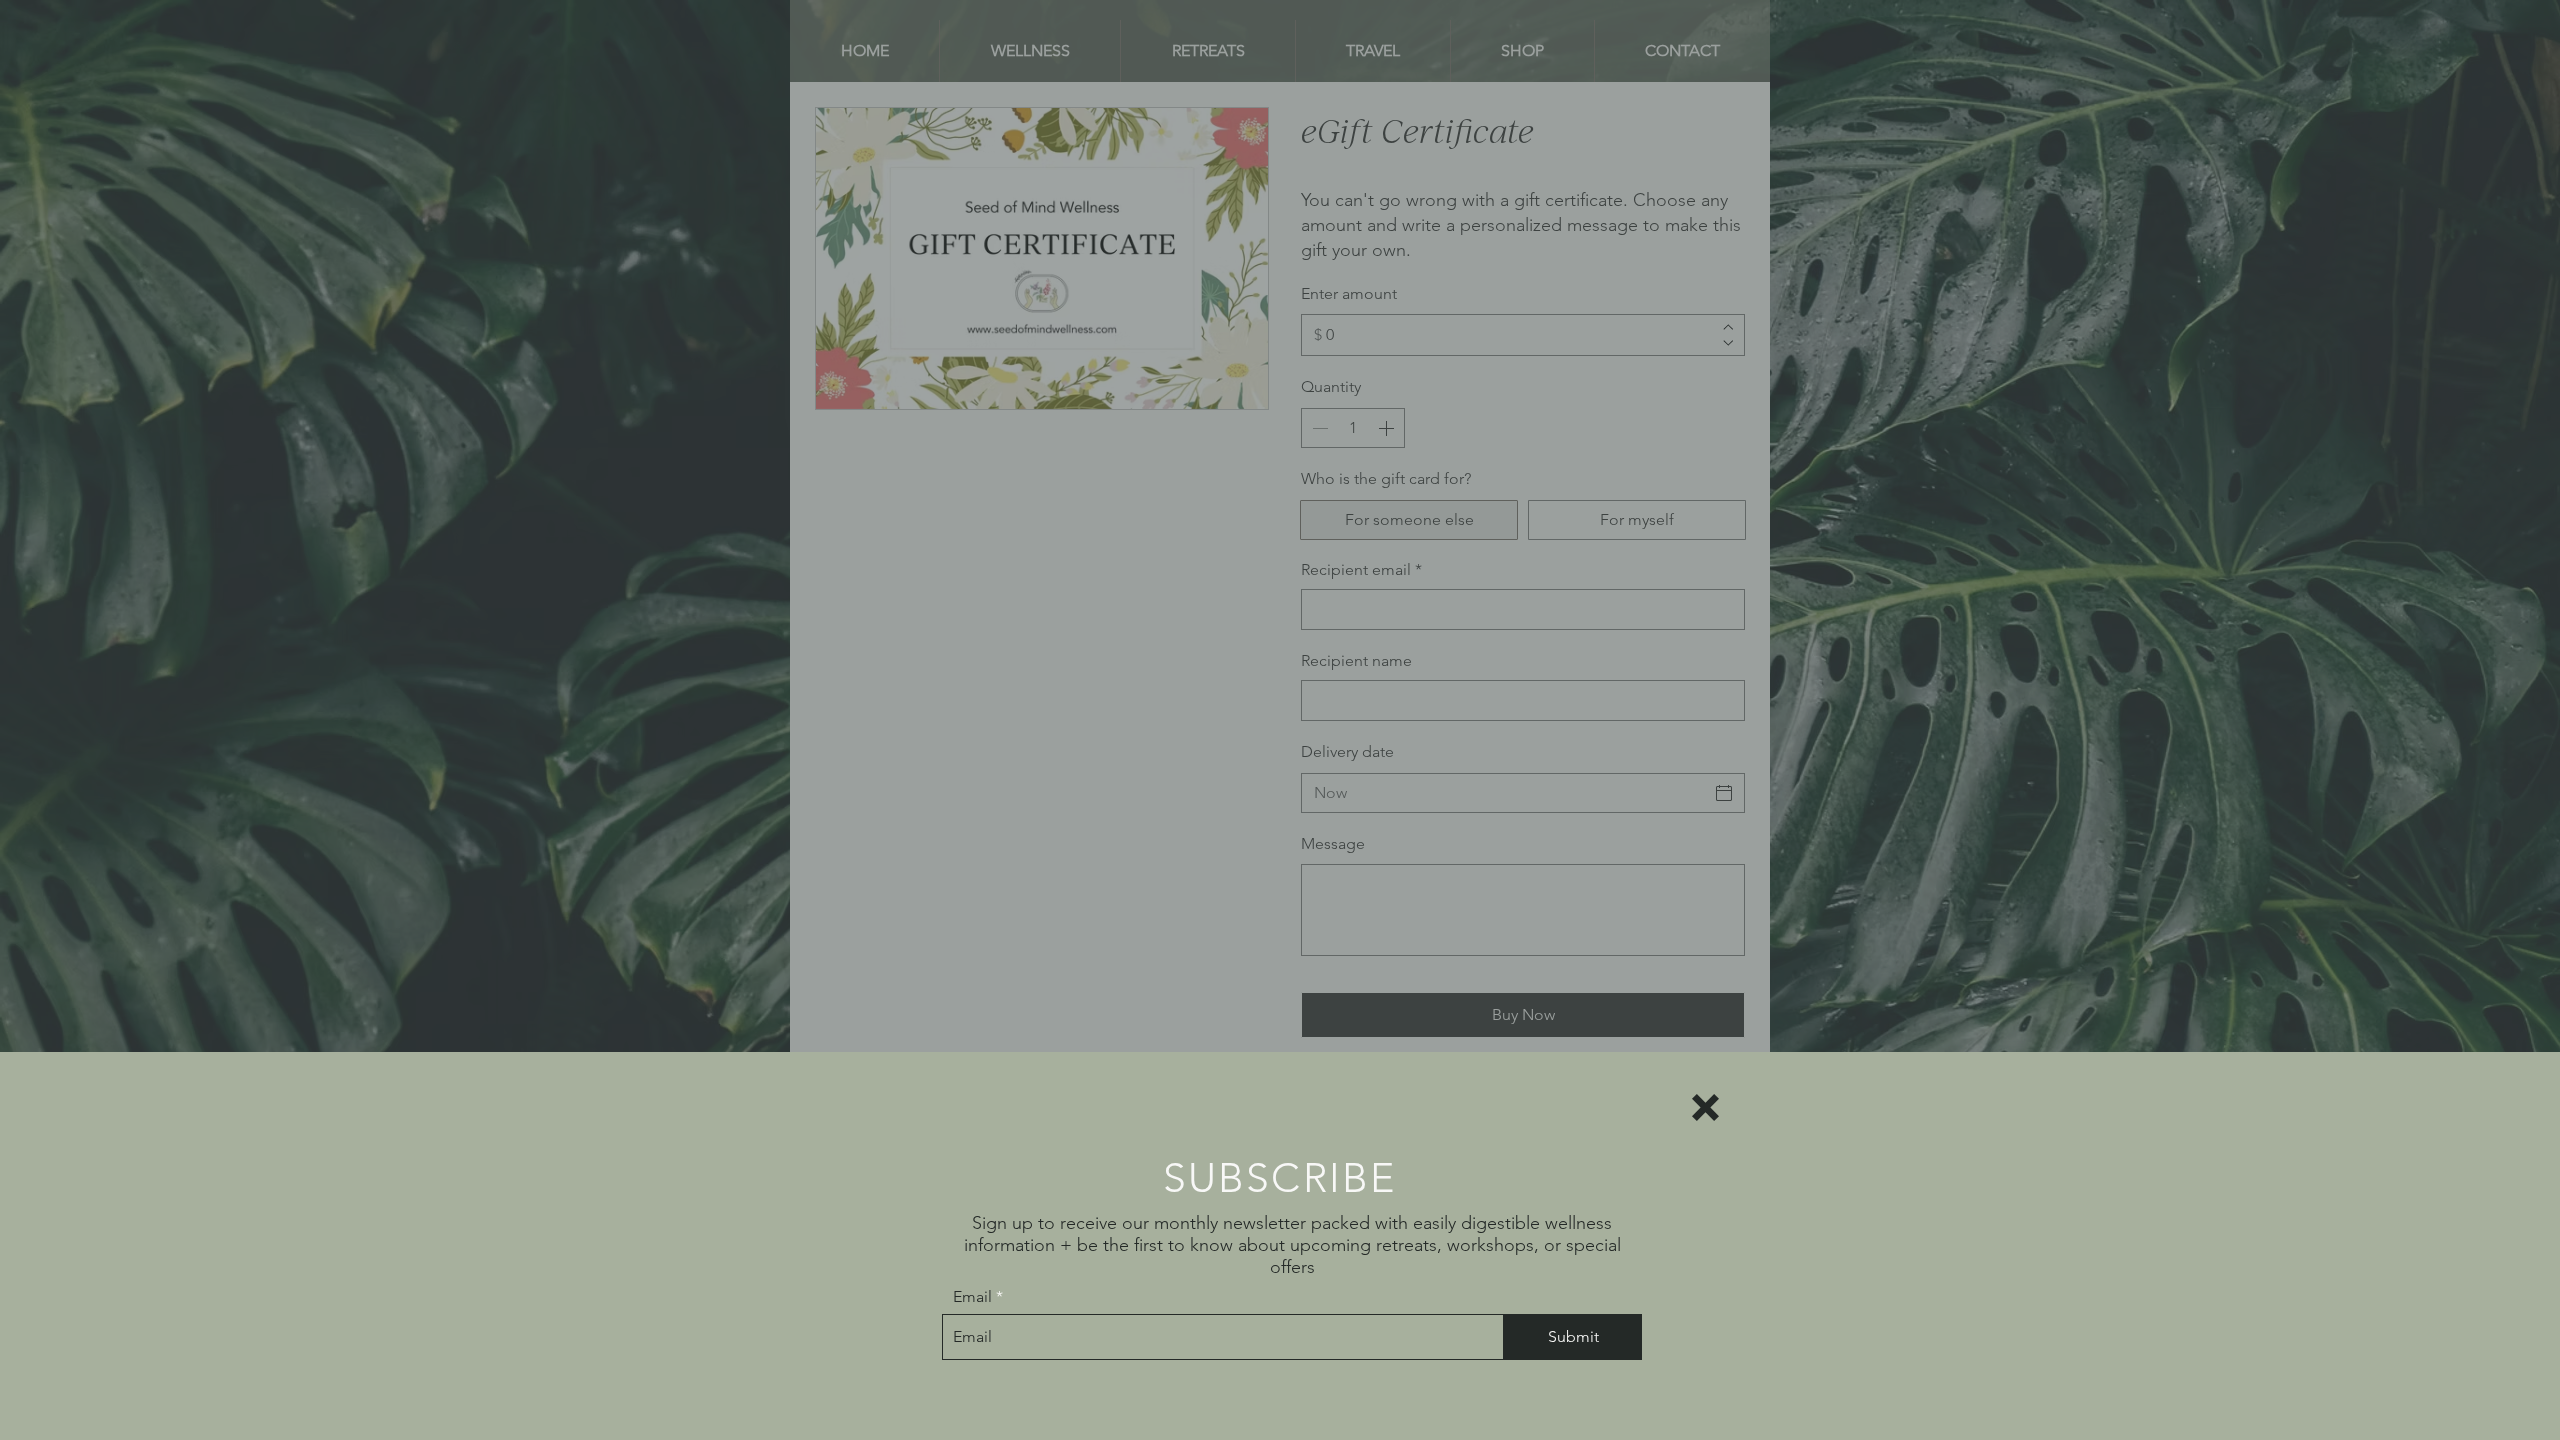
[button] (1705, 1107)
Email (972, 1297)
